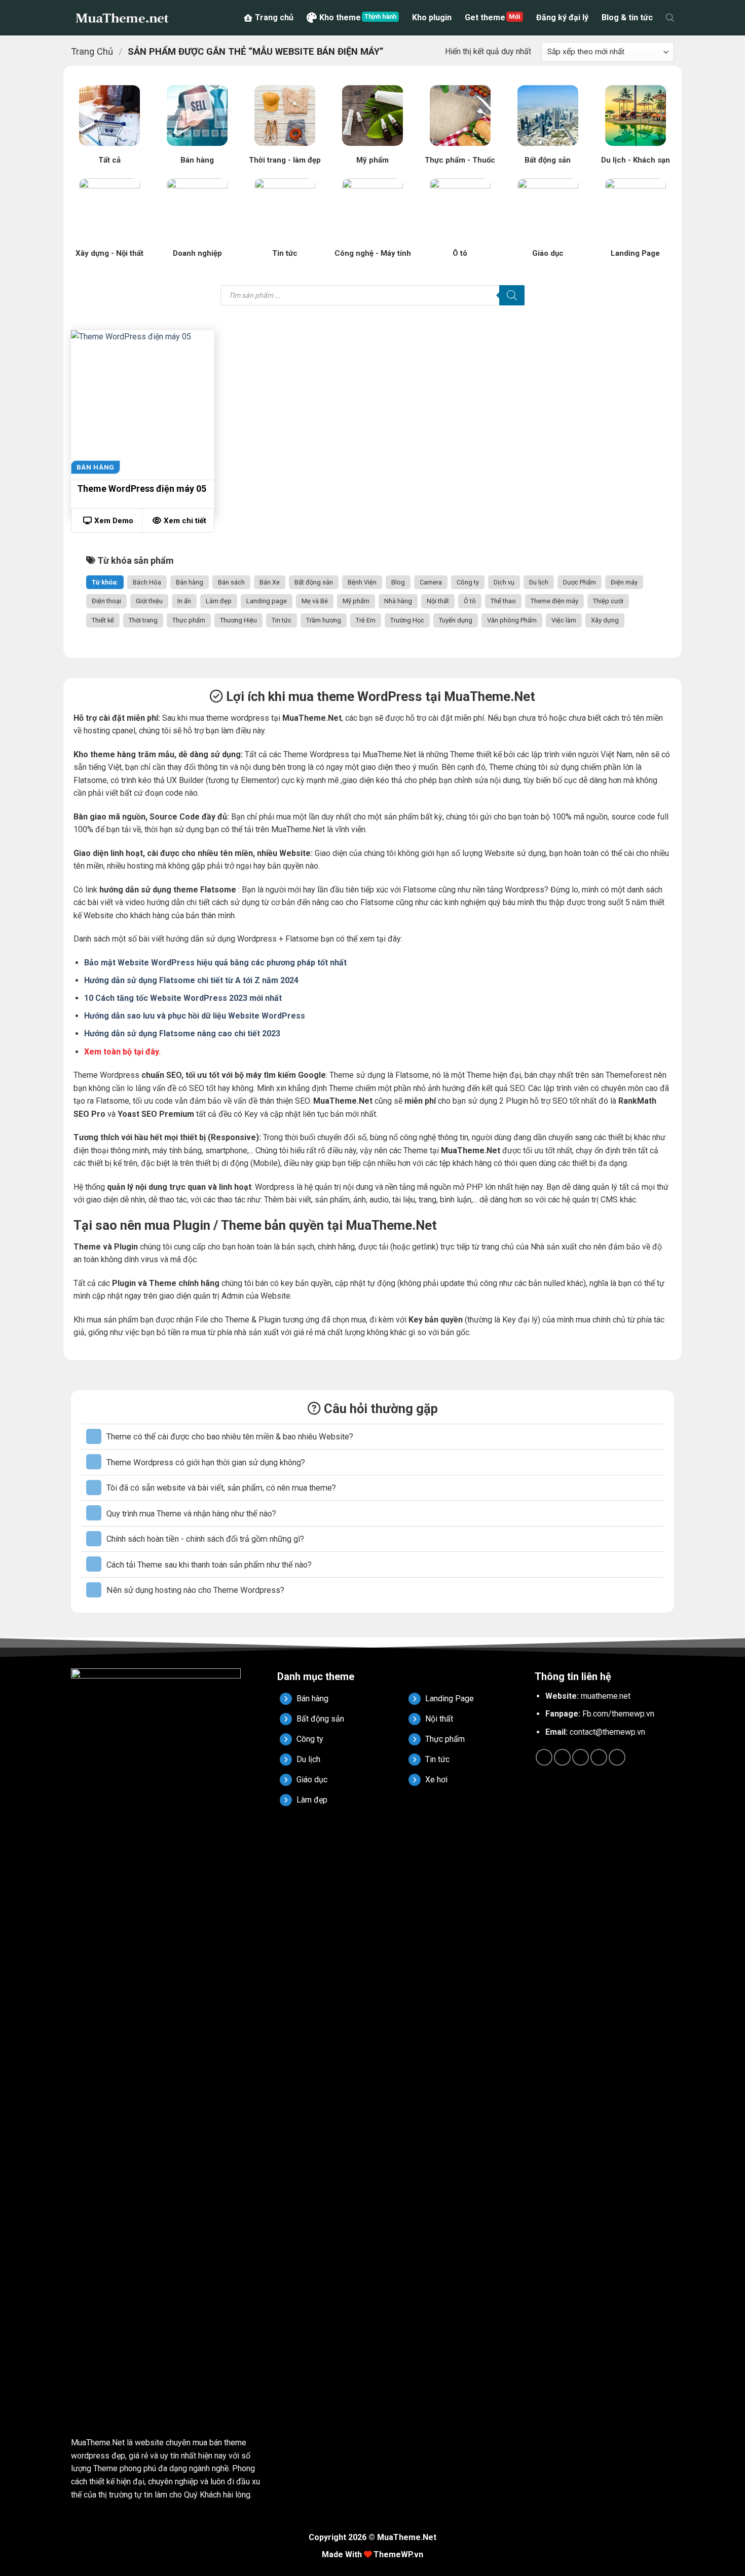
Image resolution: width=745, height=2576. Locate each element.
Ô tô (470, 601)
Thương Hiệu (238, 620)
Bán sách (231, 582)
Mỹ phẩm (356, 601)
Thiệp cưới (608, 601)
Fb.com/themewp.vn (618, 1714)
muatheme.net (606, 1696)
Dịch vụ (504, 582)
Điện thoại (106, 601)
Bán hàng (190, 582)
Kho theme (340, 17)
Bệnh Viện (362, 582)
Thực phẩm (189, 620)
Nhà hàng (398, 601)
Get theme (485, 17)
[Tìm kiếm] (512, 295)
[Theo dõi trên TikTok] (562, 1757)
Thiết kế (103, 620)
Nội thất (438, 601)
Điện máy (624, 582)
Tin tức (282, 620)
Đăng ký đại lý (562, 17)
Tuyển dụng (456, 620)
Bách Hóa (147, 582)
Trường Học (407, 620)
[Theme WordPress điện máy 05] (143, 402)
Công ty (468, 582)
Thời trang (143, 620)
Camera (431, 582)
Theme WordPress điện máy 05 (142, 489)
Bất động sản (314, 582)
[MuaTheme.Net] (122, 18)
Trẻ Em (366, 620)
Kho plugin (432, 17)
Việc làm (564, 620)
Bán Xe (270, 582)
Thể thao (503, 601)
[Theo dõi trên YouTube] (617, 1757)
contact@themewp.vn (607, 1732)
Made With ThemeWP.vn (372, 2554)
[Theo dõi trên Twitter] (581, 1757)
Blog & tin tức (627, 17)
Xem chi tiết (185, 521)
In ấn (184, 601)
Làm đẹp (219, 601)
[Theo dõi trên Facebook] (544, 1757)
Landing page (267, 601)
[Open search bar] (670, 18)
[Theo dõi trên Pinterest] (599, 1757)
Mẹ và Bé (315, 601)
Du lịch (539, 582)
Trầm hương (324, 620)
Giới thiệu (149, 601)
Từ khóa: (105, 582)
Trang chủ (274, 17)
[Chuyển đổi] (94, 1436)
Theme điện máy (554, 601)
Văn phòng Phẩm (512, 620)
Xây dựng (605, 620)
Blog (398, 582)
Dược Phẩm (580, 582)
